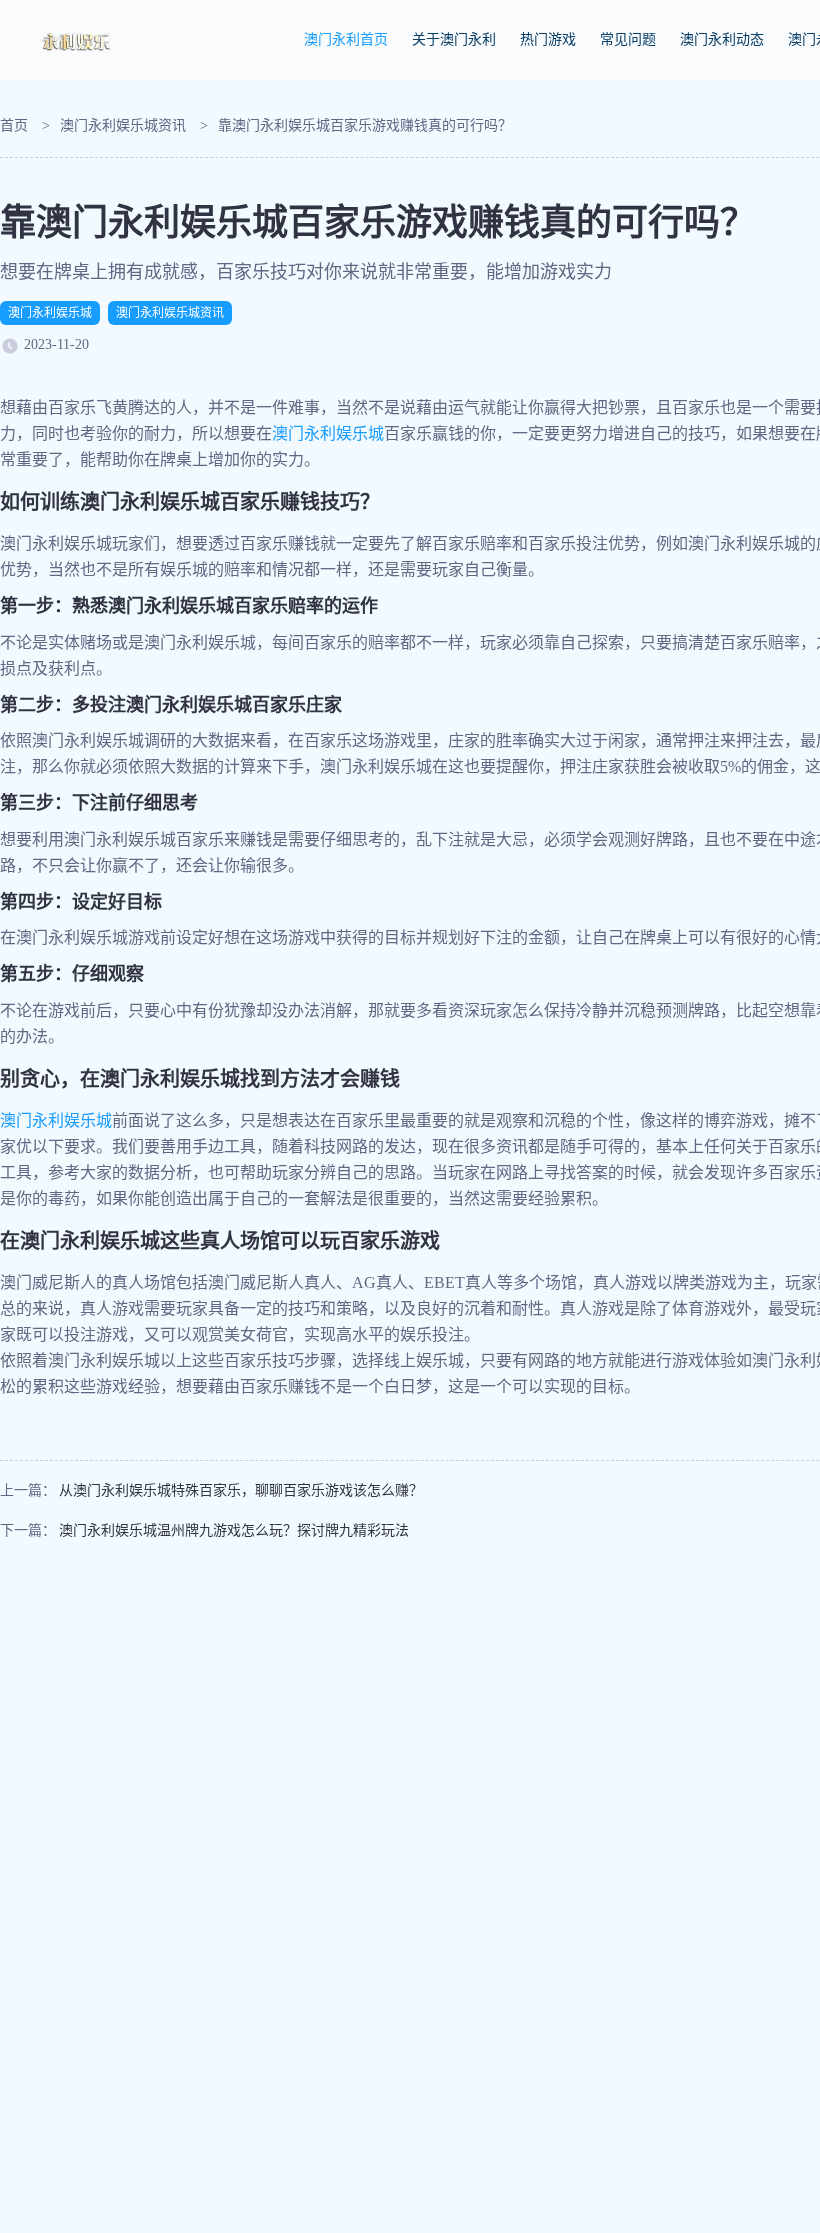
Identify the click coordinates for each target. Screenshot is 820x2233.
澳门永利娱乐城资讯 (123, 125)
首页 (14, 125)
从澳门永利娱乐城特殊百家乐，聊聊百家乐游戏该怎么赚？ (241, 1490)
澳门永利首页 (346, 39)
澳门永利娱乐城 (50, 313)
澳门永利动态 (722, 39)
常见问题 (628, 39)
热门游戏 (548, 39)
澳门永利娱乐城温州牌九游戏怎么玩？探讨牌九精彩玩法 (234, 1530)
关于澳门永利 (454, 39)
